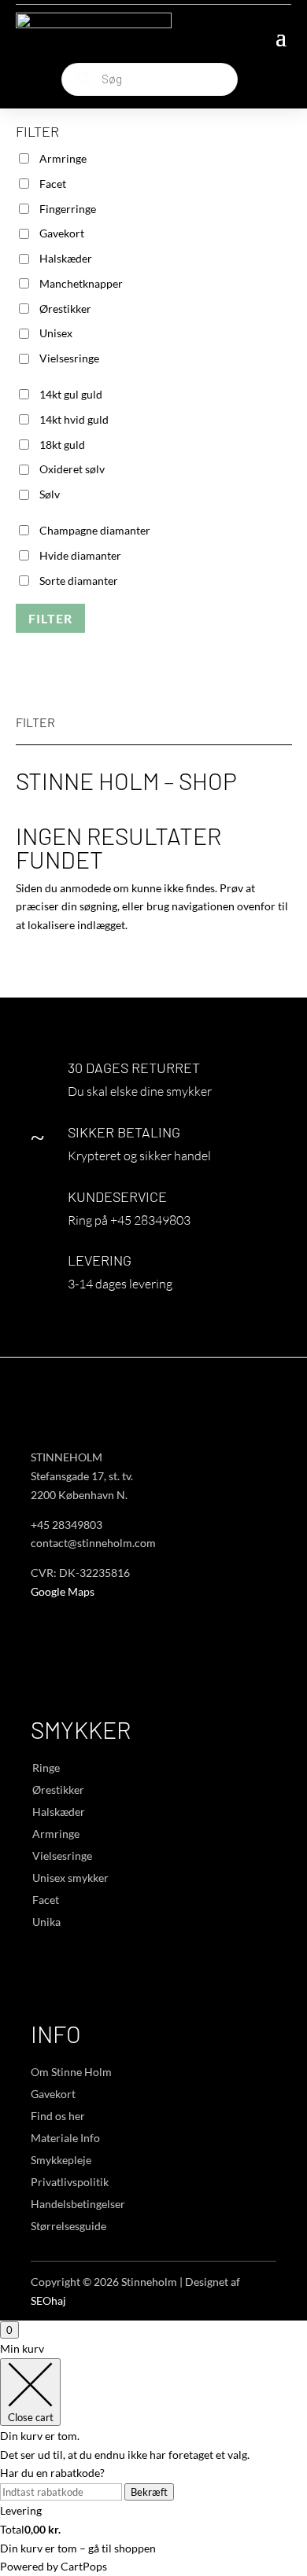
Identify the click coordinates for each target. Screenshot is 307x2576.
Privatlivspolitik (70, 2182)
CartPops (84, 2566)
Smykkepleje (61, 2160)
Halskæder (66, 258)
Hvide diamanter (80, 555)
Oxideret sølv (72, 469)
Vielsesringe (69, 358)
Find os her (58, 2116)
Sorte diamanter (79, 581)
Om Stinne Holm (71, 2072)
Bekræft (149, 2492)
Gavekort (62, 233)
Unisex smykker (70, 1878)
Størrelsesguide (68, 2226)
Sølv (50, 494)
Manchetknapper (81, 283)
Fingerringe (68, 209)
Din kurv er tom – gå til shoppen (78, 2548)
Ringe (46, 1768)
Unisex (56, 333)
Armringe (63, 158)
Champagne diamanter (95, 530)
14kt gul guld (71, 394)
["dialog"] (153, 2458)
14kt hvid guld (74, 419)
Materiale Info (65, 2138)
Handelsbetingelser (78, 2204)
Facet (53, 184)
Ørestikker (65, 309)
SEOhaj (48, 2300)
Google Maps (63, 1591)
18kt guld (62, 445)
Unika (46, 1922)
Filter (50, 618)
